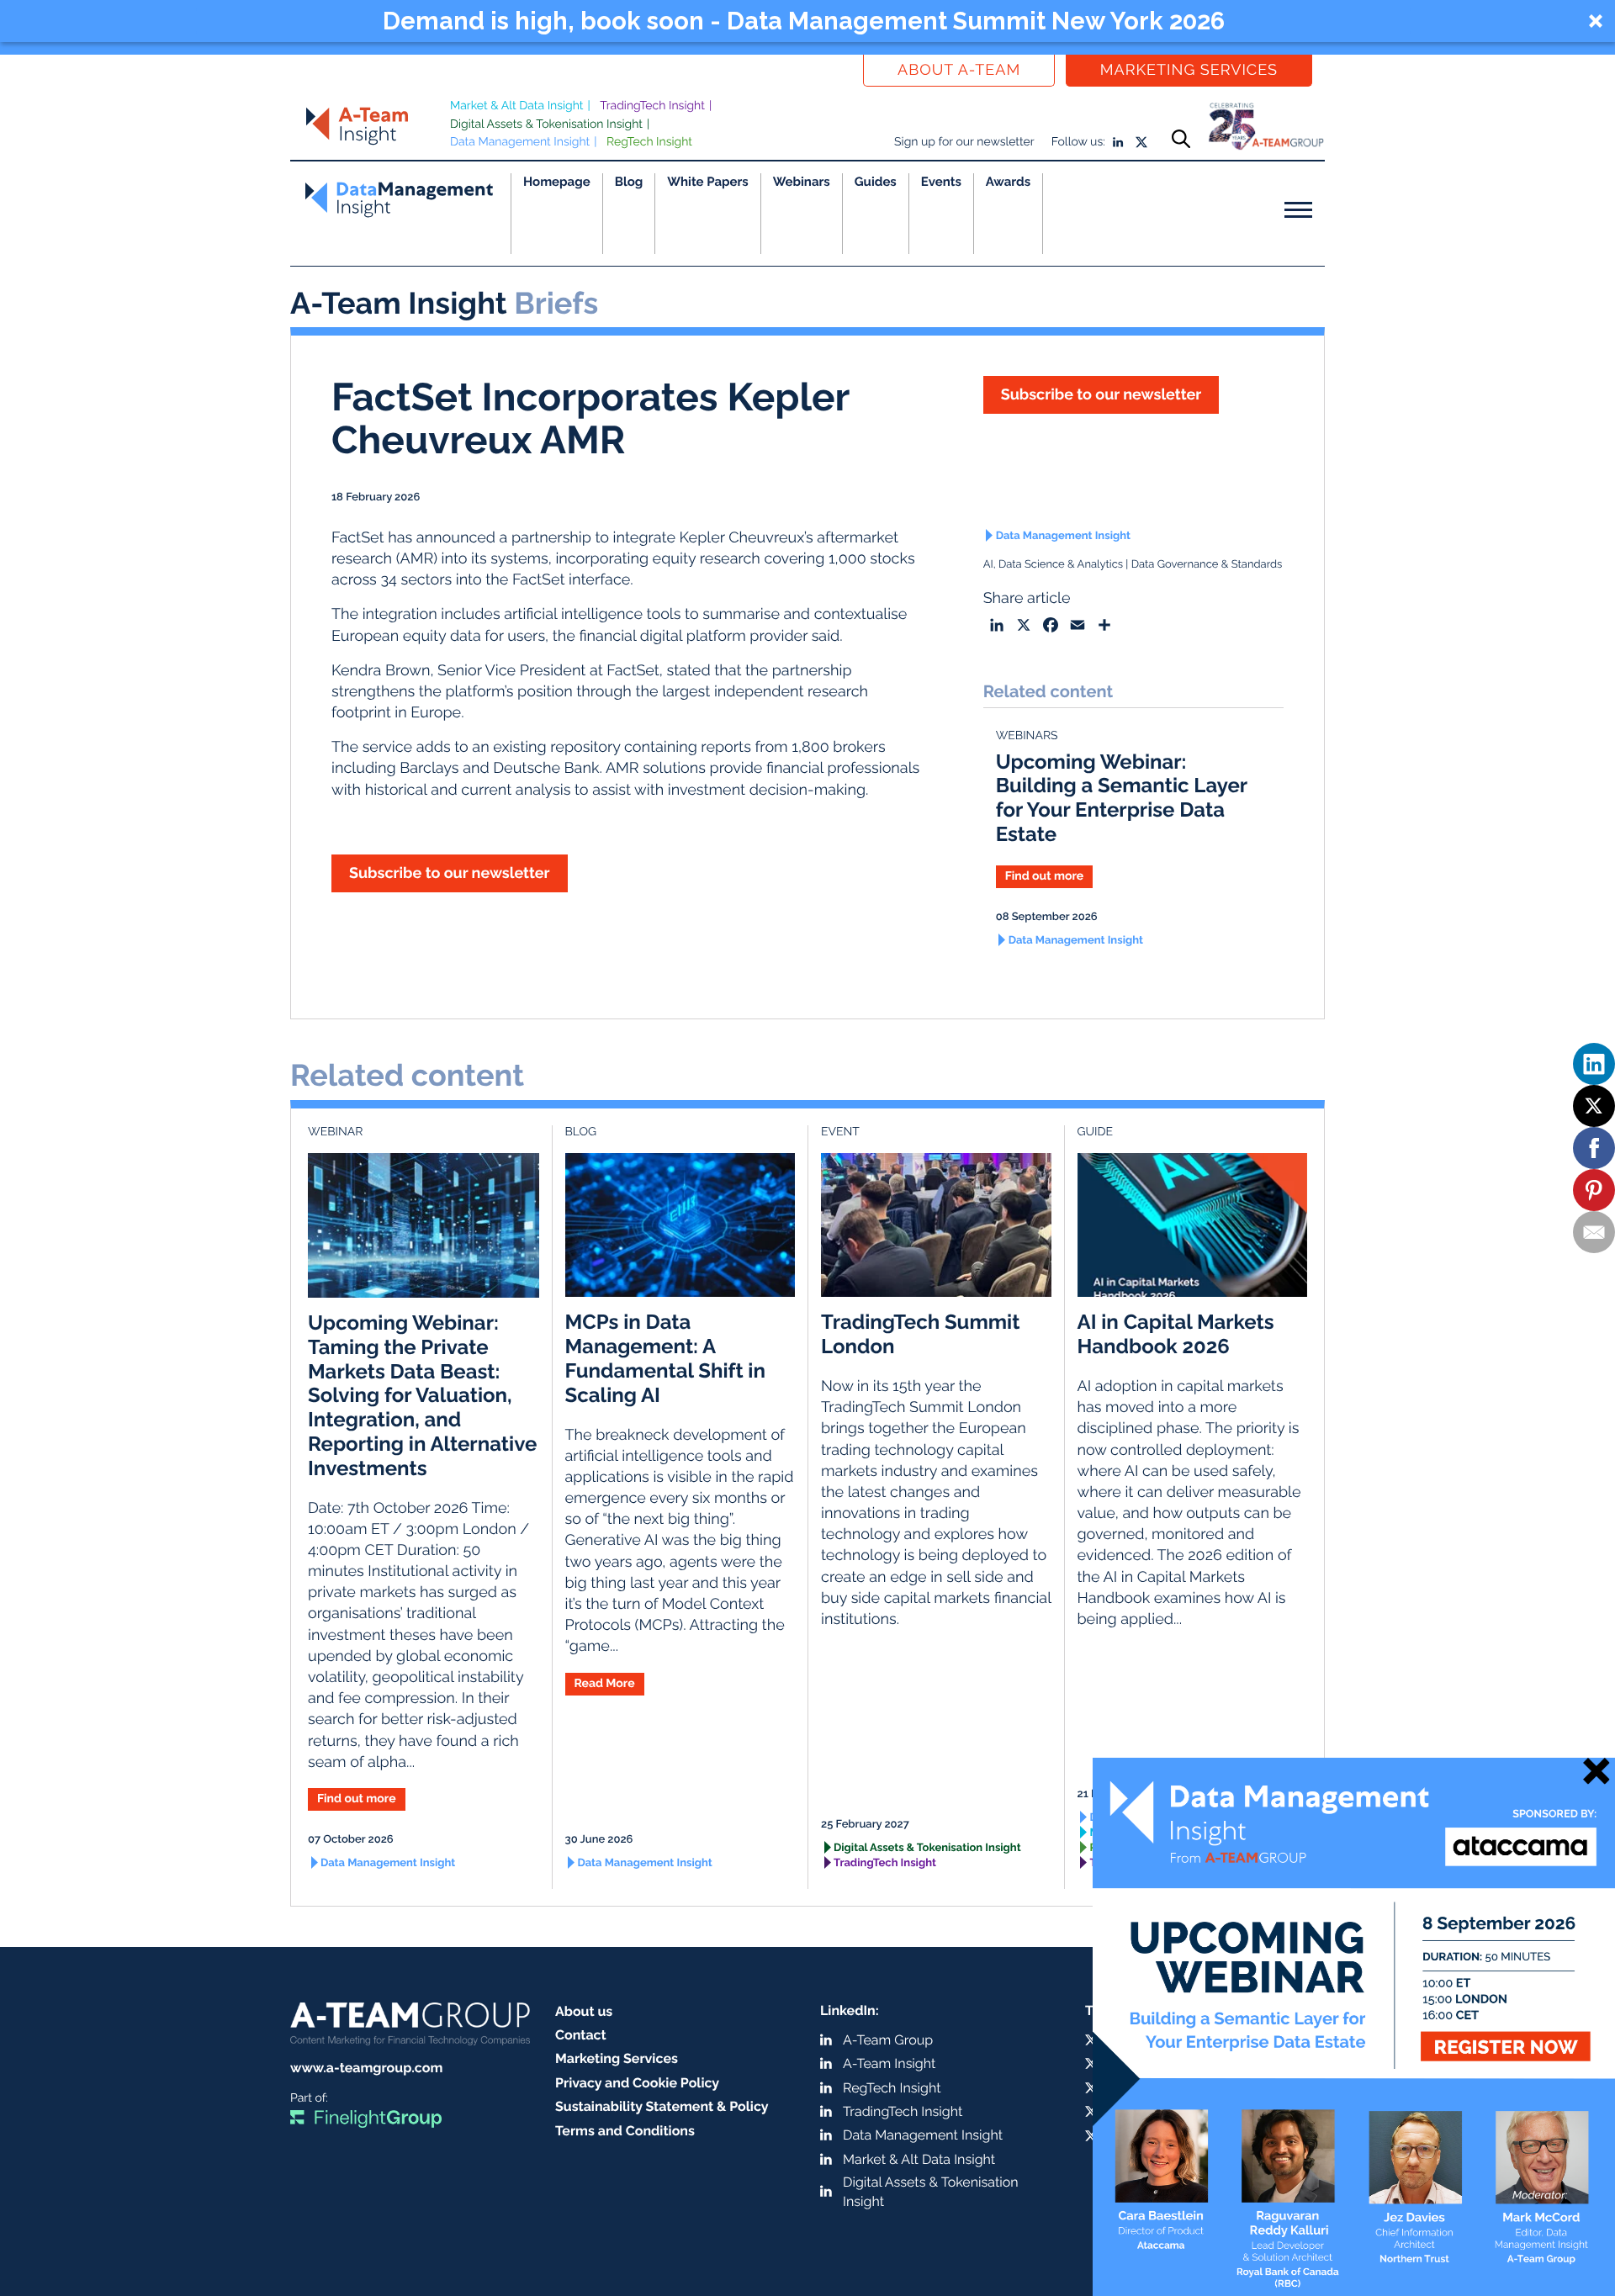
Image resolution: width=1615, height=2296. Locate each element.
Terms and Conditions (625, 2131)
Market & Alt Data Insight (517, 106)
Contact (581, 2035)
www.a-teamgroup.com (366, 2068)
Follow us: (1078, 142)
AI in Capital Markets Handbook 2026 (1176, 1334)
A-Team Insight (889, 2063)
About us (584, 2011)
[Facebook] (1594, 1148)
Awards (1008, 182)
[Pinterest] (1594, 1190)
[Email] (1594, 1232)
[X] (1594, 1106)
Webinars (802, 182)
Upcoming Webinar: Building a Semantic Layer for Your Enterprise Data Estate (1122, 798)
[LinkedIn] (1594, 1064)
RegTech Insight (649, 142)
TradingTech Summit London (920, 1334)
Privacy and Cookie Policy (637, 2083)
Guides (876, 182)
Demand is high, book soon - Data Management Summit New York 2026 (804, 21)
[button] (807, 21)
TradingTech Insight (652, 106)
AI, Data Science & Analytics (1053, 565)
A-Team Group (888, 2040)
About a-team (959, 70)
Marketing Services (1189, 70)
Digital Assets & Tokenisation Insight (546, 124)
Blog (629, 182)
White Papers (708, 182)
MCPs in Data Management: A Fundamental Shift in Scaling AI (665, 1358)
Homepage (557, 182)
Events (941, 182)
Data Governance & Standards (1207, 565)
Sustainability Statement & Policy (662, 2106)
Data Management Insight (520, 142)
